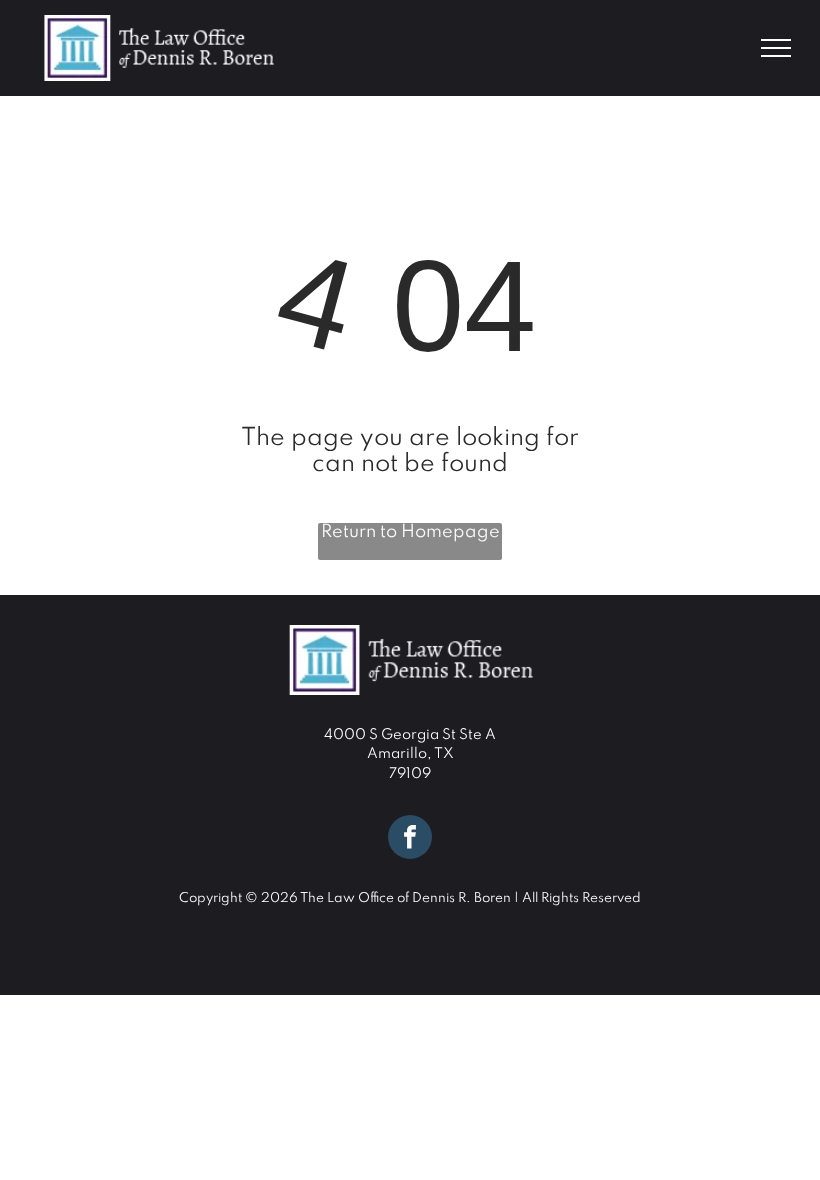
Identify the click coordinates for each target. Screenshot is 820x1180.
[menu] (776, 48)
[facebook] (410, 839)
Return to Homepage (410, 532)
